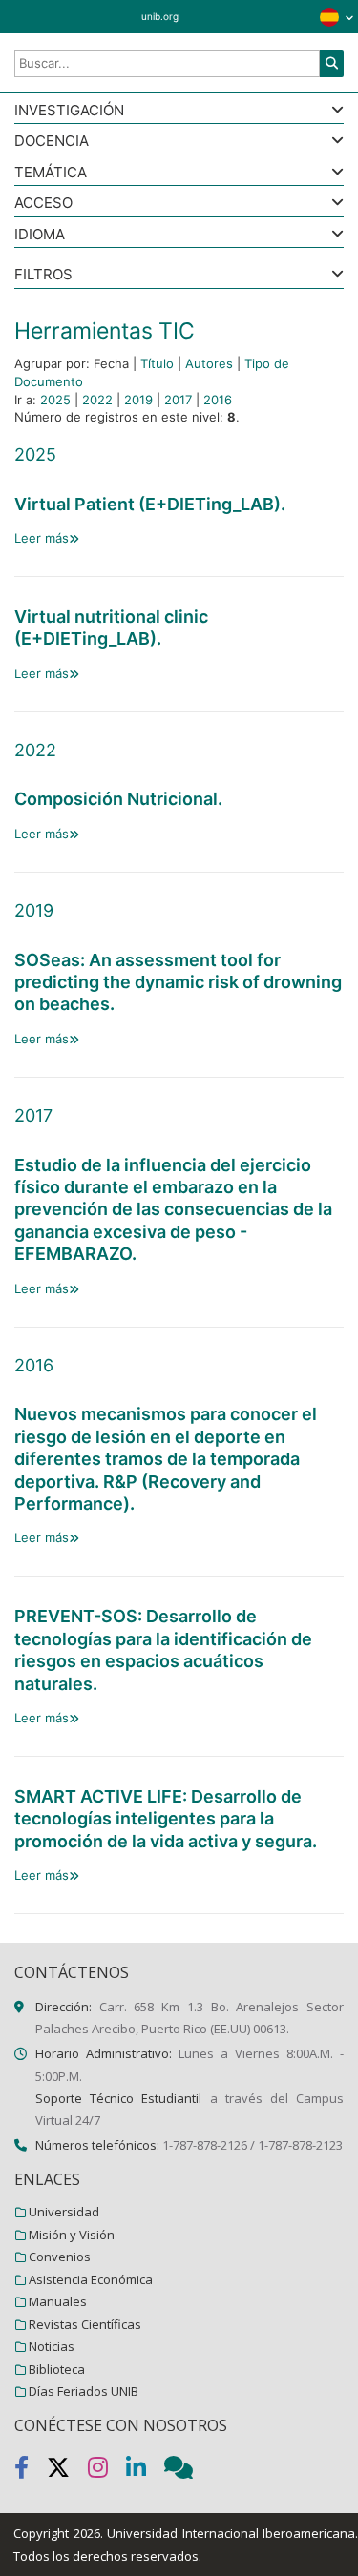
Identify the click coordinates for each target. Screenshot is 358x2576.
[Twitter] (67, 2471)
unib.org (160, 16)
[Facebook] (31, 2471)
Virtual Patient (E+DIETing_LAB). (150, 504)
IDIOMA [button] (40, 235)
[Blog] (186, 2471)
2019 (138, 400)
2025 (55, 400)
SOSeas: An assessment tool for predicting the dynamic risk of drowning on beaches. (178, 982)
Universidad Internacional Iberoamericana (231, 2533)
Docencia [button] (52, 142)
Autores (209, 363)
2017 (178, 400)
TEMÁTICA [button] (51, 173)
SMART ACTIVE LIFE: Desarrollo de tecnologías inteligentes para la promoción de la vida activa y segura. (166, 1819)
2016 (218, 400)
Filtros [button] (43, 275)
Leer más (42, 538)
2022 (97, 400)
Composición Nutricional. (118, 799)
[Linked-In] (145, 2471)
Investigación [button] (69, 111)
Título (157, 363)
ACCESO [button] (43, 204)
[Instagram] (107, 2471)
